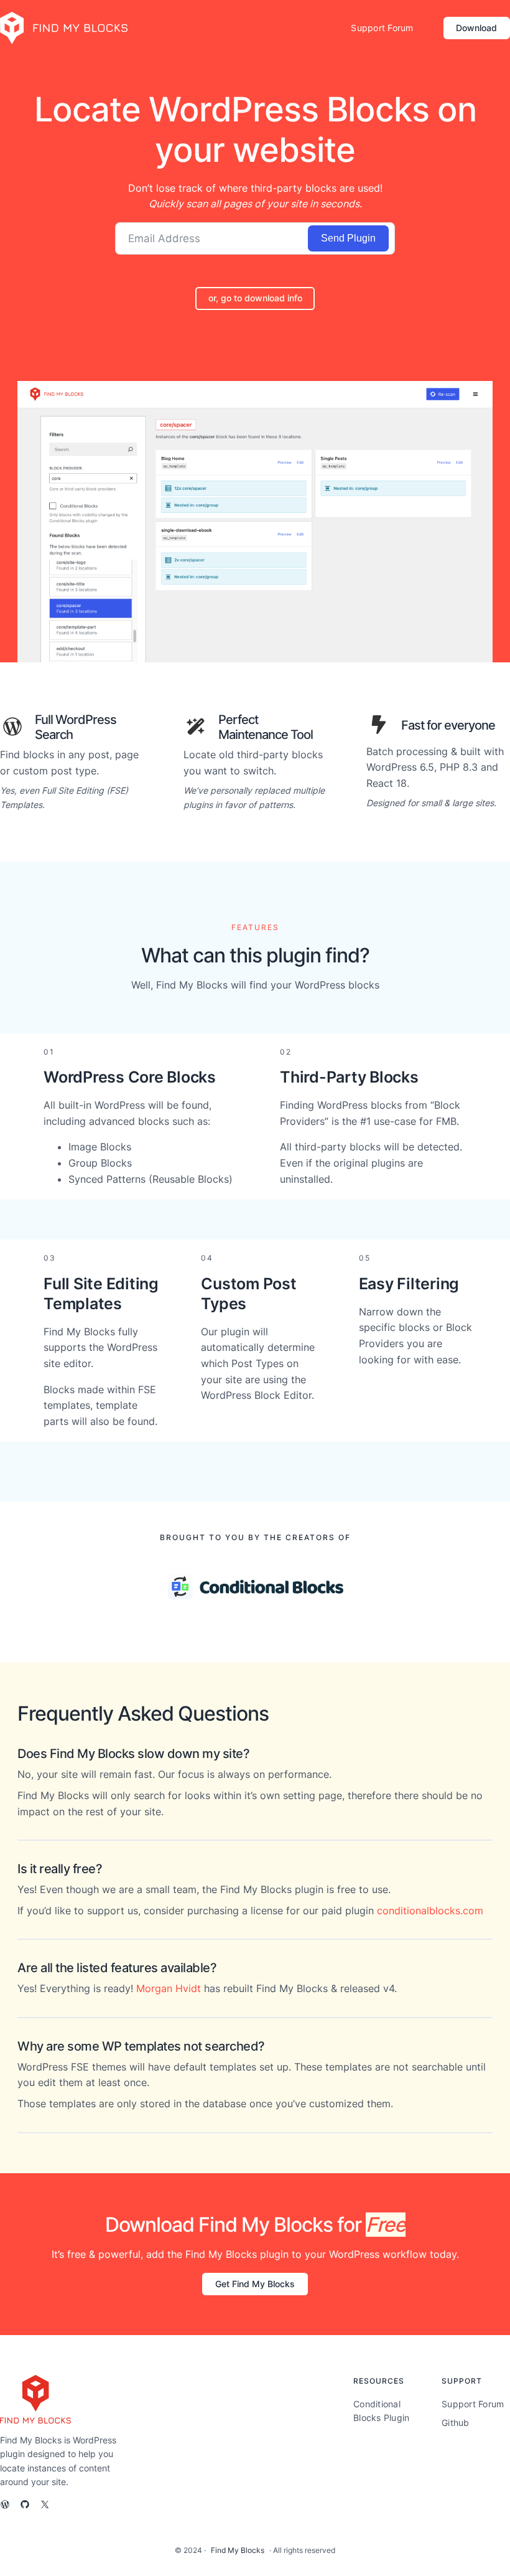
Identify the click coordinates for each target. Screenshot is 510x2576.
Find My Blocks (238, 2550)
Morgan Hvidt (169, 1988)
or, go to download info (255, 298)
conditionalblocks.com (430, 1911)
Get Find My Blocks (255, 2284)
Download (476, 28)
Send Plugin (348, 238)
